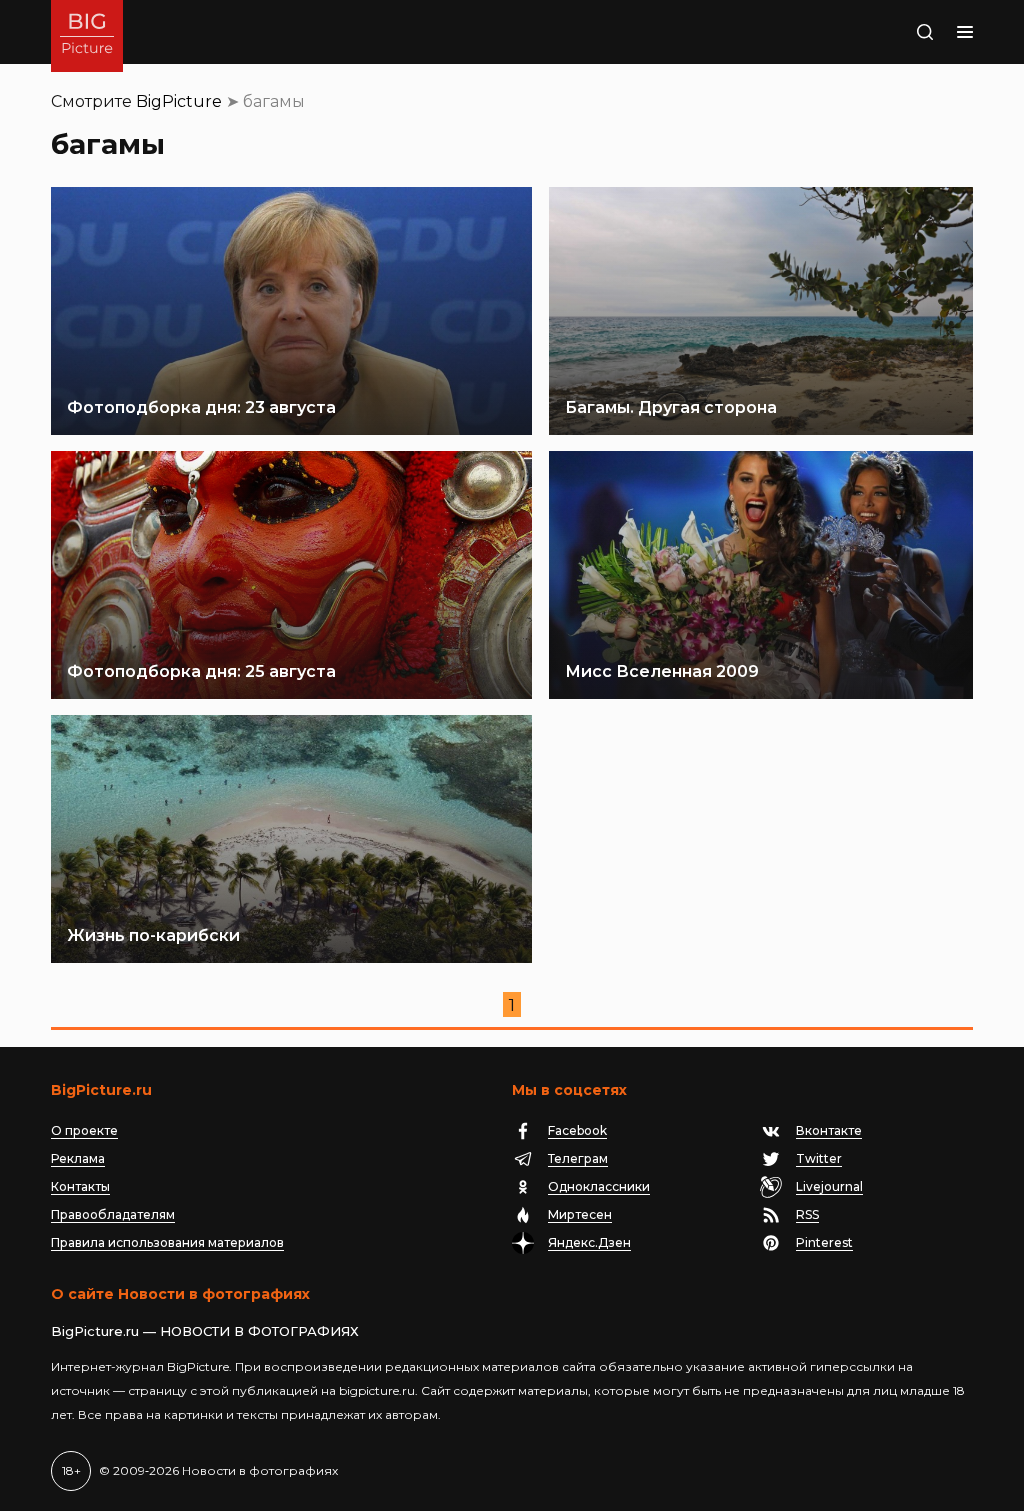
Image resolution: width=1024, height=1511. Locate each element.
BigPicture (179, 101)
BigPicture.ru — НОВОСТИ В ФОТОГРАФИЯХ (205, 1331)
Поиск (887, 32)
